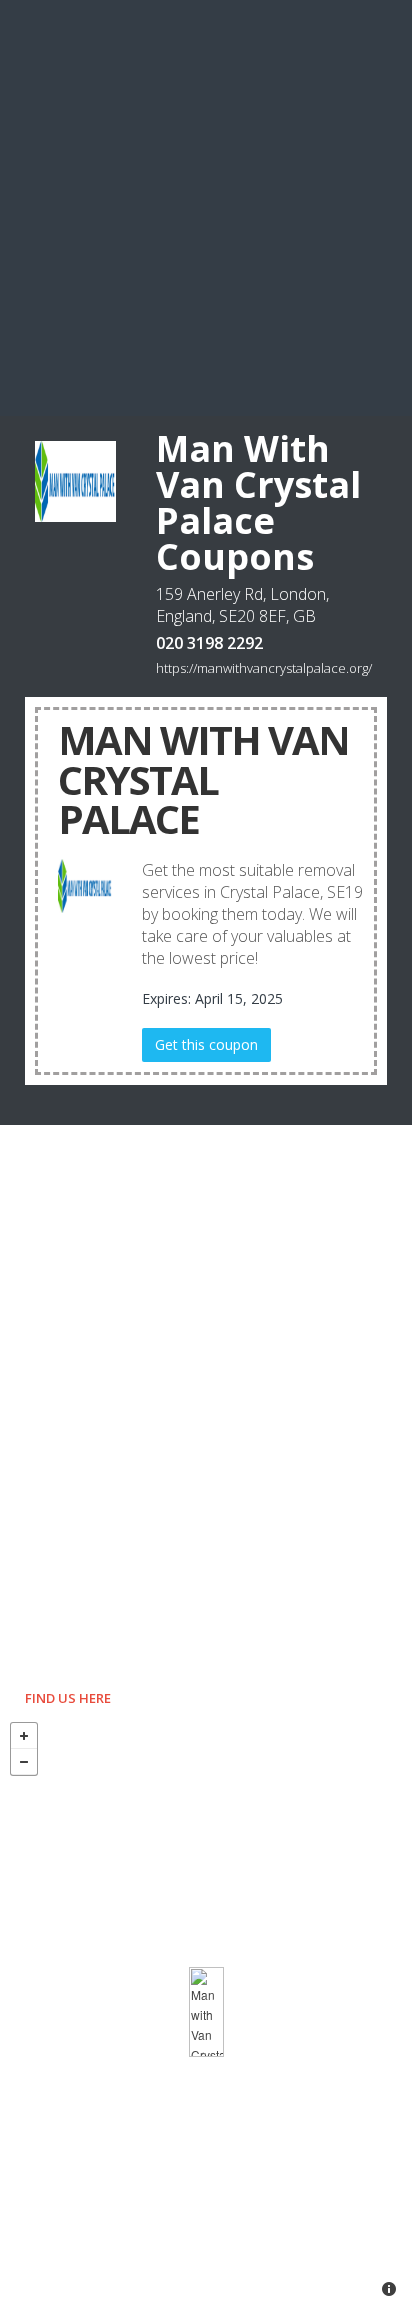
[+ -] (206, 2012)
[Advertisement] (206, 206)
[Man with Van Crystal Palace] (206, 2012)
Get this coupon (206, 1044)
